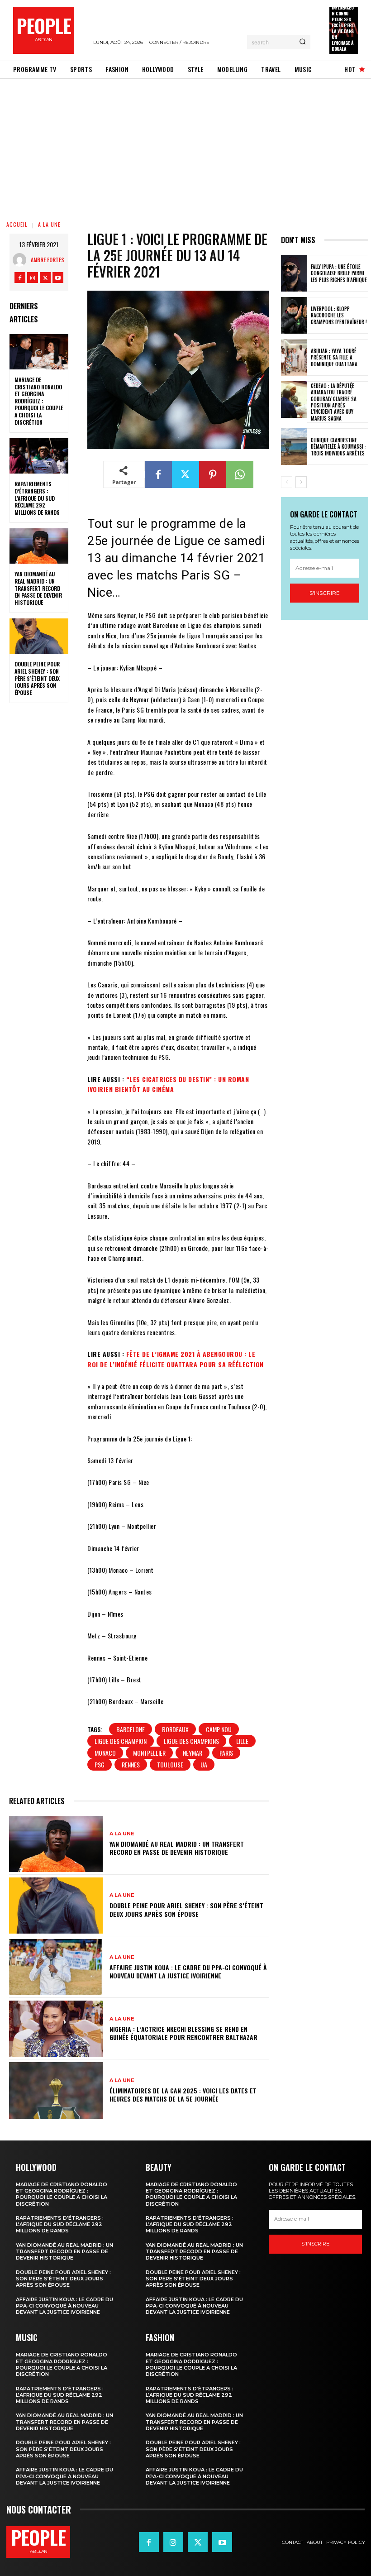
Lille (242, 1741)
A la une (49, 224)
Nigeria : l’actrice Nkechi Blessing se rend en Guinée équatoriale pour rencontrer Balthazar (183, 2033)
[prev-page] (287, 482)
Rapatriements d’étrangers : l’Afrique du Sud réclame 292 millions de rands (37, 498)
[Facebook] (20, 278)
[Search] (302, 42)
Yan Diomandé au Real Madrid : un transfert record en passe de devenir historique (38, 588)
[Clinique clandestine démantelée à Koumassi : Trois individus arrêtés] (294, 447)
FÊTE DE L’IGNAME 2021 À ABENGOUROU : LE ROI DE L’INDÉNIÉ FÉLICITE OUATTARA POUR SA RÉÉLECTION (176, 1359)
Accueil (17, 224)
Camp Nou (219, 1729)
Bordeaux (175, 1729)
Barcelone (131, 1729)
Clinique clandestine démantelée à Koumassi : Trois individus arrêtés (338, 447)
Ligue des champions (191, 1741)
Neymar (193, 1753)
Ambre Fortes (48, 260)
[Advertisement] (185, 147)
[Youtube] (58, 278)
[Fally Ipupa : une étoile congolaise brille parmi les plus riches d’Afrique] (294, 273)
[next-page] (301, 482)
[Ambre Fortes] (22, 260)
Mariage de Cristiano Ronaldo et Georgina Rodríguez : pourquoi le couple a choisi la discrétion (39, 401)
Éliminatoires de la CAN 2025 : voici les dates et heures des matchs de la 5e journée (183, 2095)
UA (204, 1764)
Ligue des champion (121, 1741)
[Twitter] (45, 278)
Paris (226, 1753)
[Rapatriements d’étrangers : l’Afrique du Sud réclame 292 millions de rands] (39, 456)
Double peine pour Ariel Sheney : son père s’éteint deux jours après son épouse (37, 678)
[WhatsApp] (240, 474)
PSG (100, 1764)
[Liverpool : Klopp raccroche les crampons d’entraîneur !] (294, 315)
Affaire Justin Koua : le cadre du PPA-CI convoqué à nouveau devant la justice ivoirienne (188, 1971)
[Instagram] (33, 278)
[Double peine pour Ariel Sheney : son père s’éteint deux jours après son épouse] (39, 636)
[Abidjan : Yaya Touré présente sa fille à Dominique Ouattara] (294, 357)
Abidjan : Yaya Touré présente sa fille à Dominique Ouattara (334, 357)
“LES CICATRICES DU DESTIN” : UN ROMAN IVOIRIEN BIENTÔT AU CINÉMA (168, 1084)
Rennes (131, 1764)
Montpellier (149, 1753)
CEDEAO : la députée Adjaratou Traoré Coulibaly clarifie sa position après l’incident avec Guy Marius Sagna (334, 402)
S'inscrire (325, 593)
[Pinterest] (213, 474)
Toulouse (170, 1764)
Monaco (105, 1753)
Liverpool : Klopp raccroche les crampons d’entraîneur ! (339, 315)
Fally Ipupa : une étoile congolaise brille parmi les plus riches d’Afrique (339, 273)
